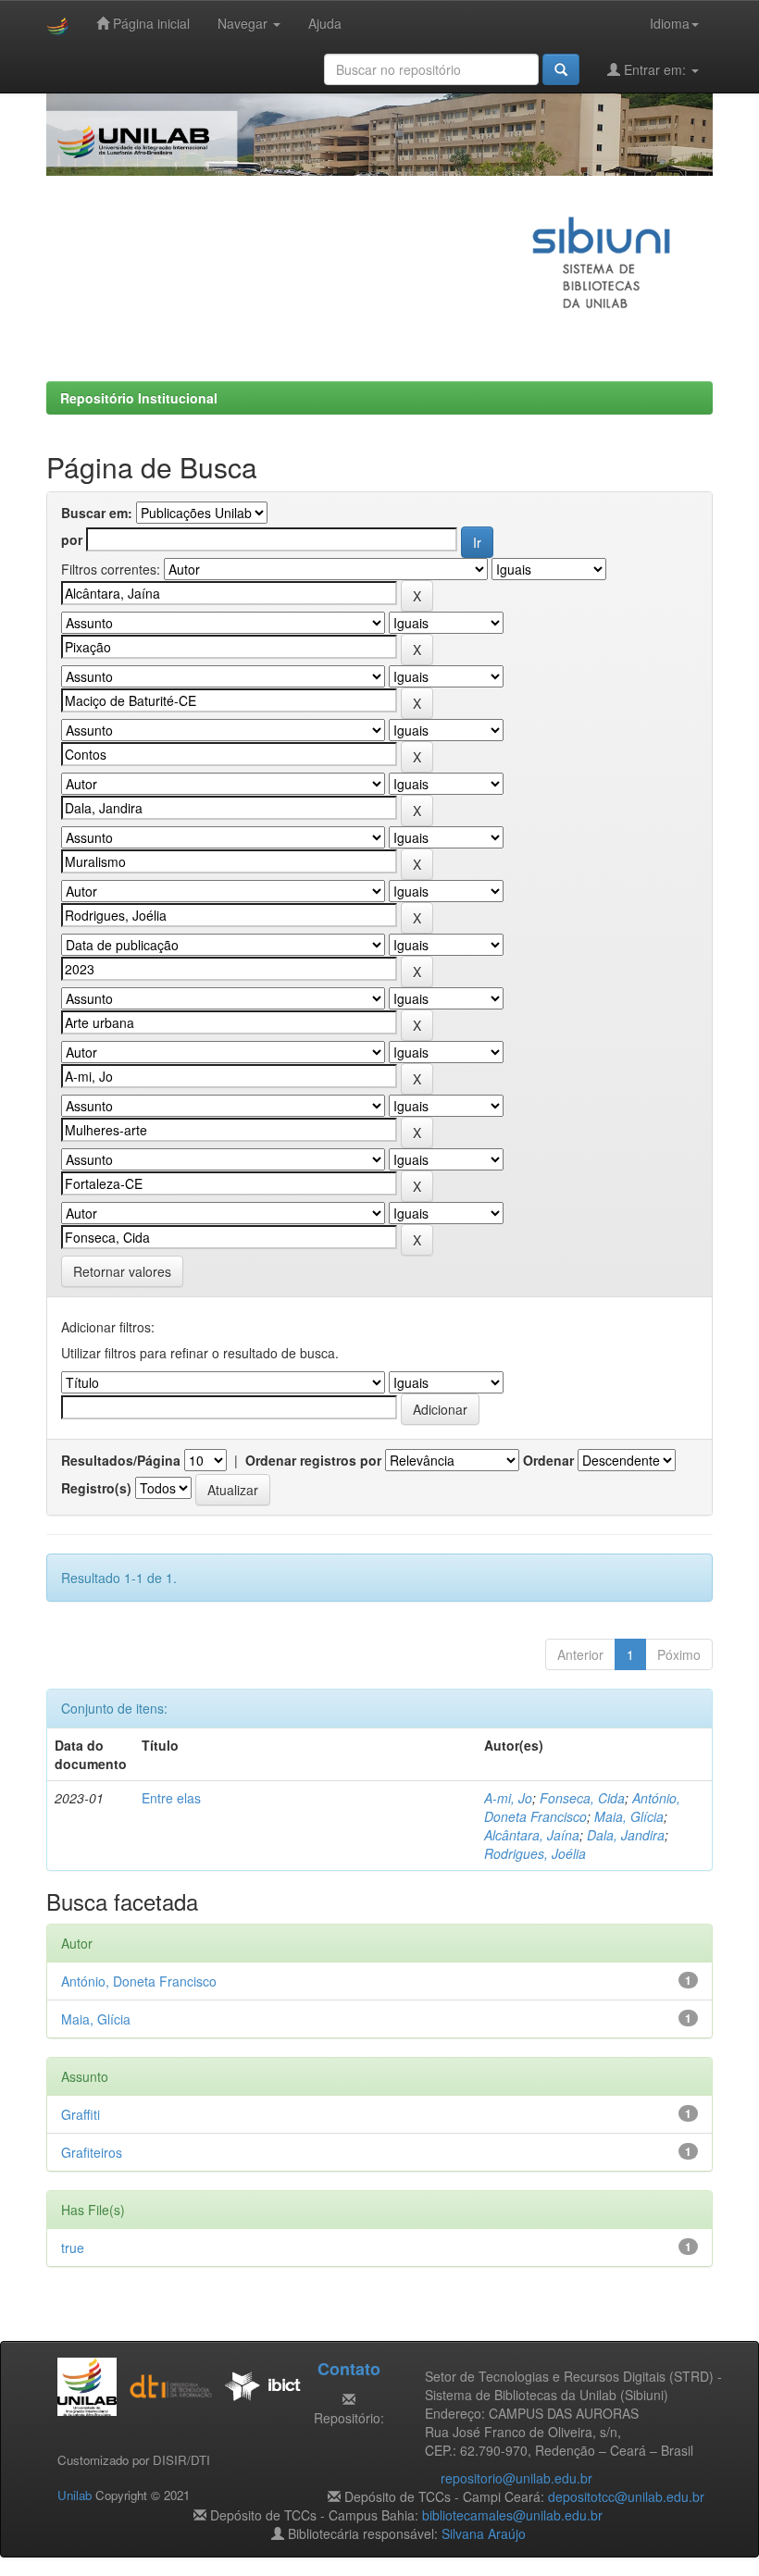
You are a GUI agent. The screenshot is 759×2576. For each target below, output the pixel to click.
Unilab (75, 2495)
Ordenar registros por (313, 1460)
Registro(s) (96, 1488)
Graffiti (81, 2114)
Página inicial (149, 23)
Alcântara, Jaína (532, 1835)
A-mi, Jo (508, 1798)
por (72, 539)
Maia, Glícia (629, 1816)
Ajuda (325, 23)
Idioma (670, 23)
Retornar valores (122, 1271)
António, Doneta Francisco (582, 1807)
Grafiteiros (92, 2152)
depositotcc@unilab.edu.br (626, 2496)
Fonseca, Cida (582, 1798)
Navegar (244, 23)
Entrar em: (655, 69)
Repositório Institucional (139, 398)
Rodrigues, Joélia (535, 1853)
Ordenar (548, 1460)
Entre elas (171, 1798)
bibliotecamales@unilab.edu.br (512, 2515)
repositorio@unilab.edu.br (516, 2478)
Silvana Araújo (484, 2533)
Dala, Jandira (626, 1835)
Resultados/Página (121, 1460)
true (73, 2248)
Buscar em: (97, 513)
